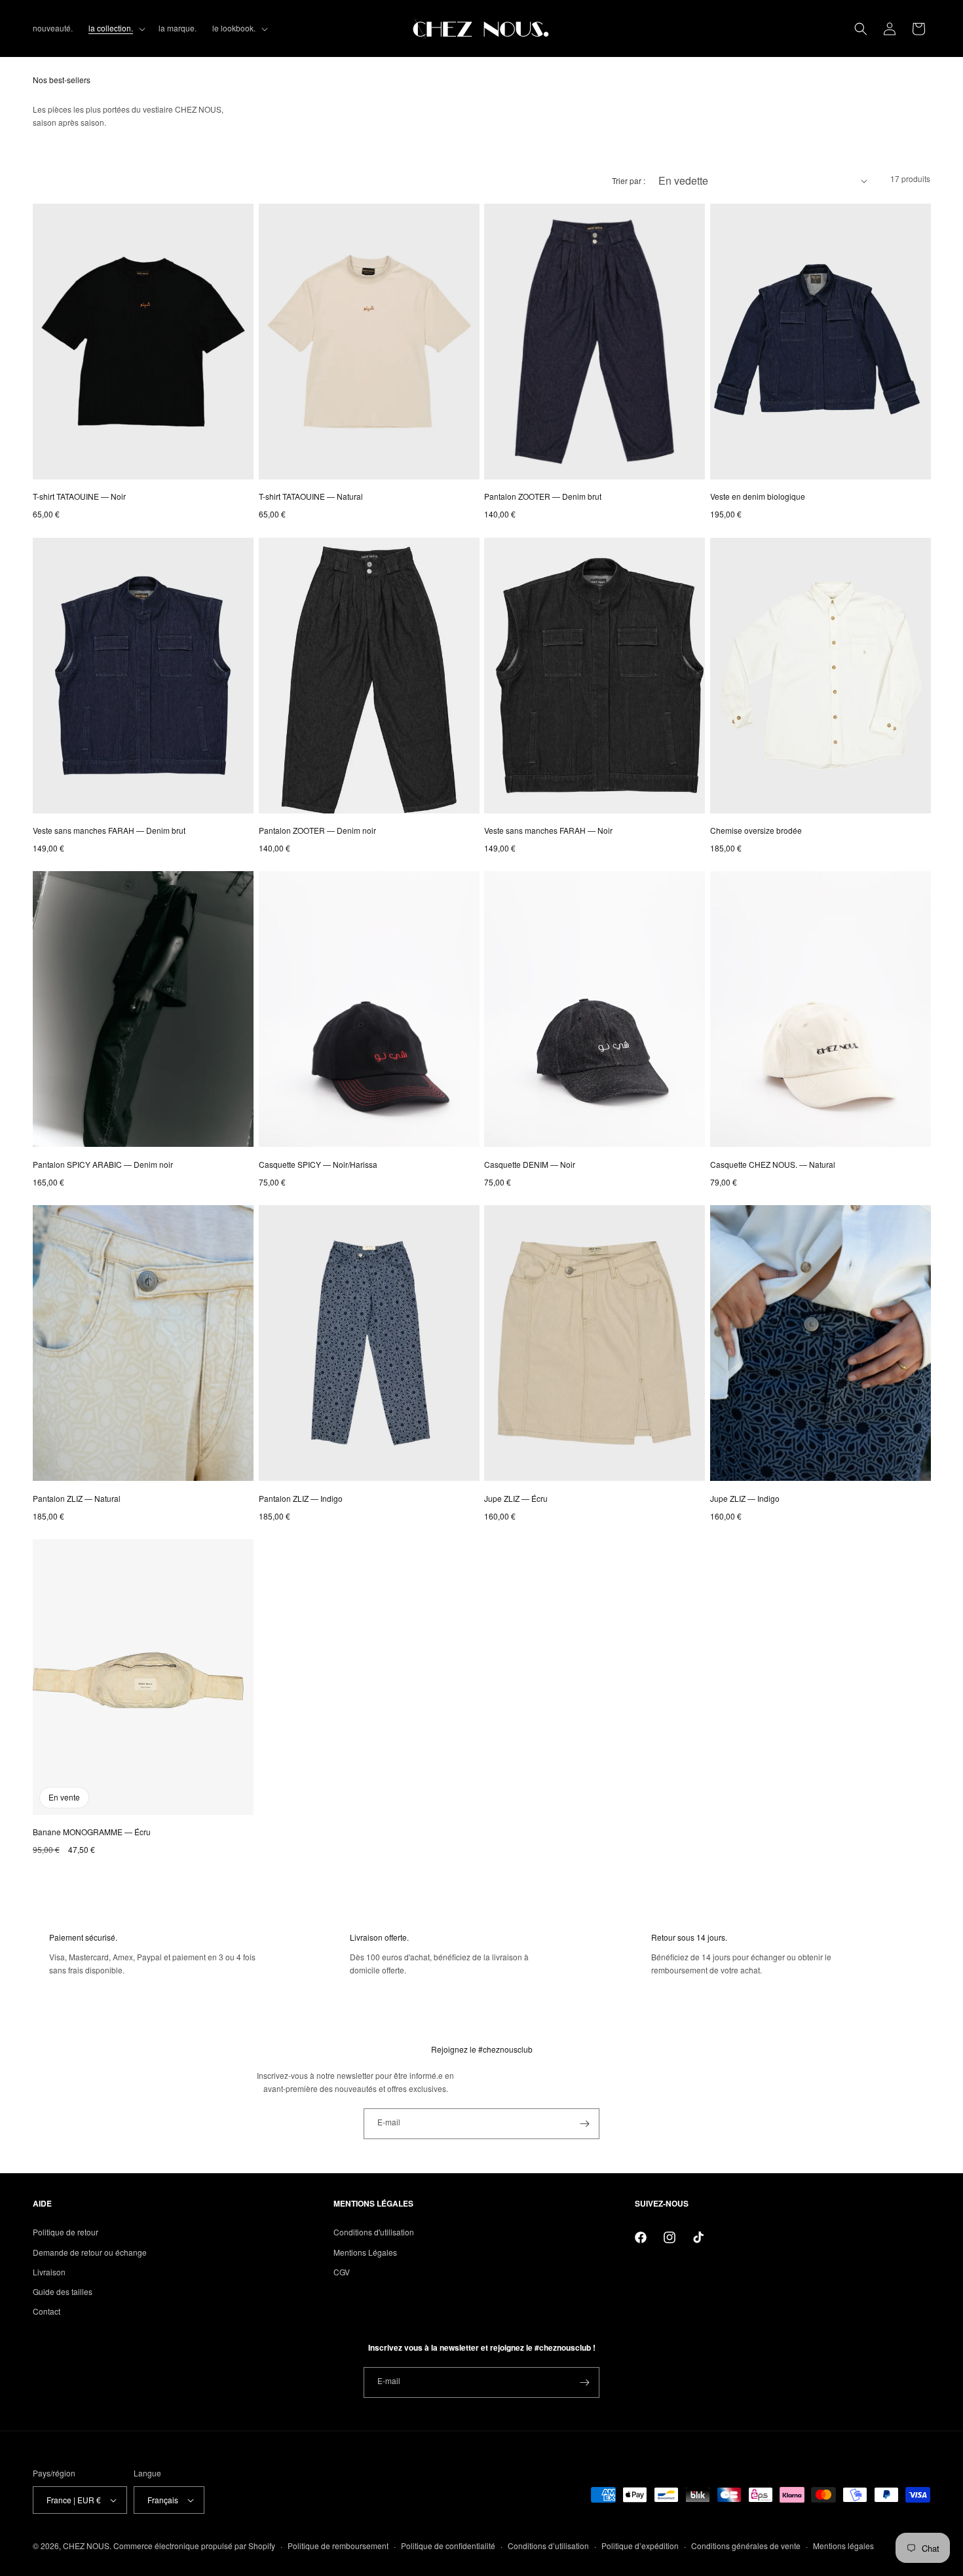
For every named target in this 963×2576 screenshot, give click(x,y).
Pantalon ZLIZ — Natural (77, 1498)
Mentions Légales (365, 2252)
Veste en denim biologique (758, 496)
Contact (47, 2311)
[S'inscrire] (584, 2124)
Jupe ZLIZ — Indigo (745, 1498)
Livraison (49, 2272)
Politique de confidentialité (448, 2546)
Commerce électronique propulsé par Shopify (194, 2546)
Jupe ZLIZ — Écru (516, 1498)
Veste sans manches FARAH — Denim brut (109, 830)
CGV (342, 2272)
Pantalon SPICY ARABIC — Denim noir (103, 1164)
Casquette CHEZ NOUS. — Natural (773, 1164)
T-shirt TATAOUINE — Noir (79, 496)
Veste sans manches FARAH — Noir (548, 830)
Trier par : (629, 180)
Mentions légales (843, 2546)
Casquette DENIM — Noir (530, 1164)
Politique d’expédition (640, 2546)
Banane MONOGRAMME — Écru (92, 1832)
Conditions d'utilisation (374, 2232)
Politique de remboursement (338, 2546)
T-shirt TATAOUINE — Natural (311, 496)
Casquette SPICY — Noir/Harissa (318, 1164)
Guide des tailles (63, 2291)
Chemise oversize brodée (756, 830)
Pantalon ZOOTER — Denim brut (543, 496)
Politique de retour (66, 2232)
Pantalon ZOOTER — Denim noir (317, 830)
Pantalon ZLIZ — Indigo (301, 1498)
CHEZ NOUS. (87, 2546)
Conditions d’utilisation (548, 2546)
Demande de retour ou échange (90, 2252)
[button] (116, 28)
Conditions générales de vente (746, 2546)
